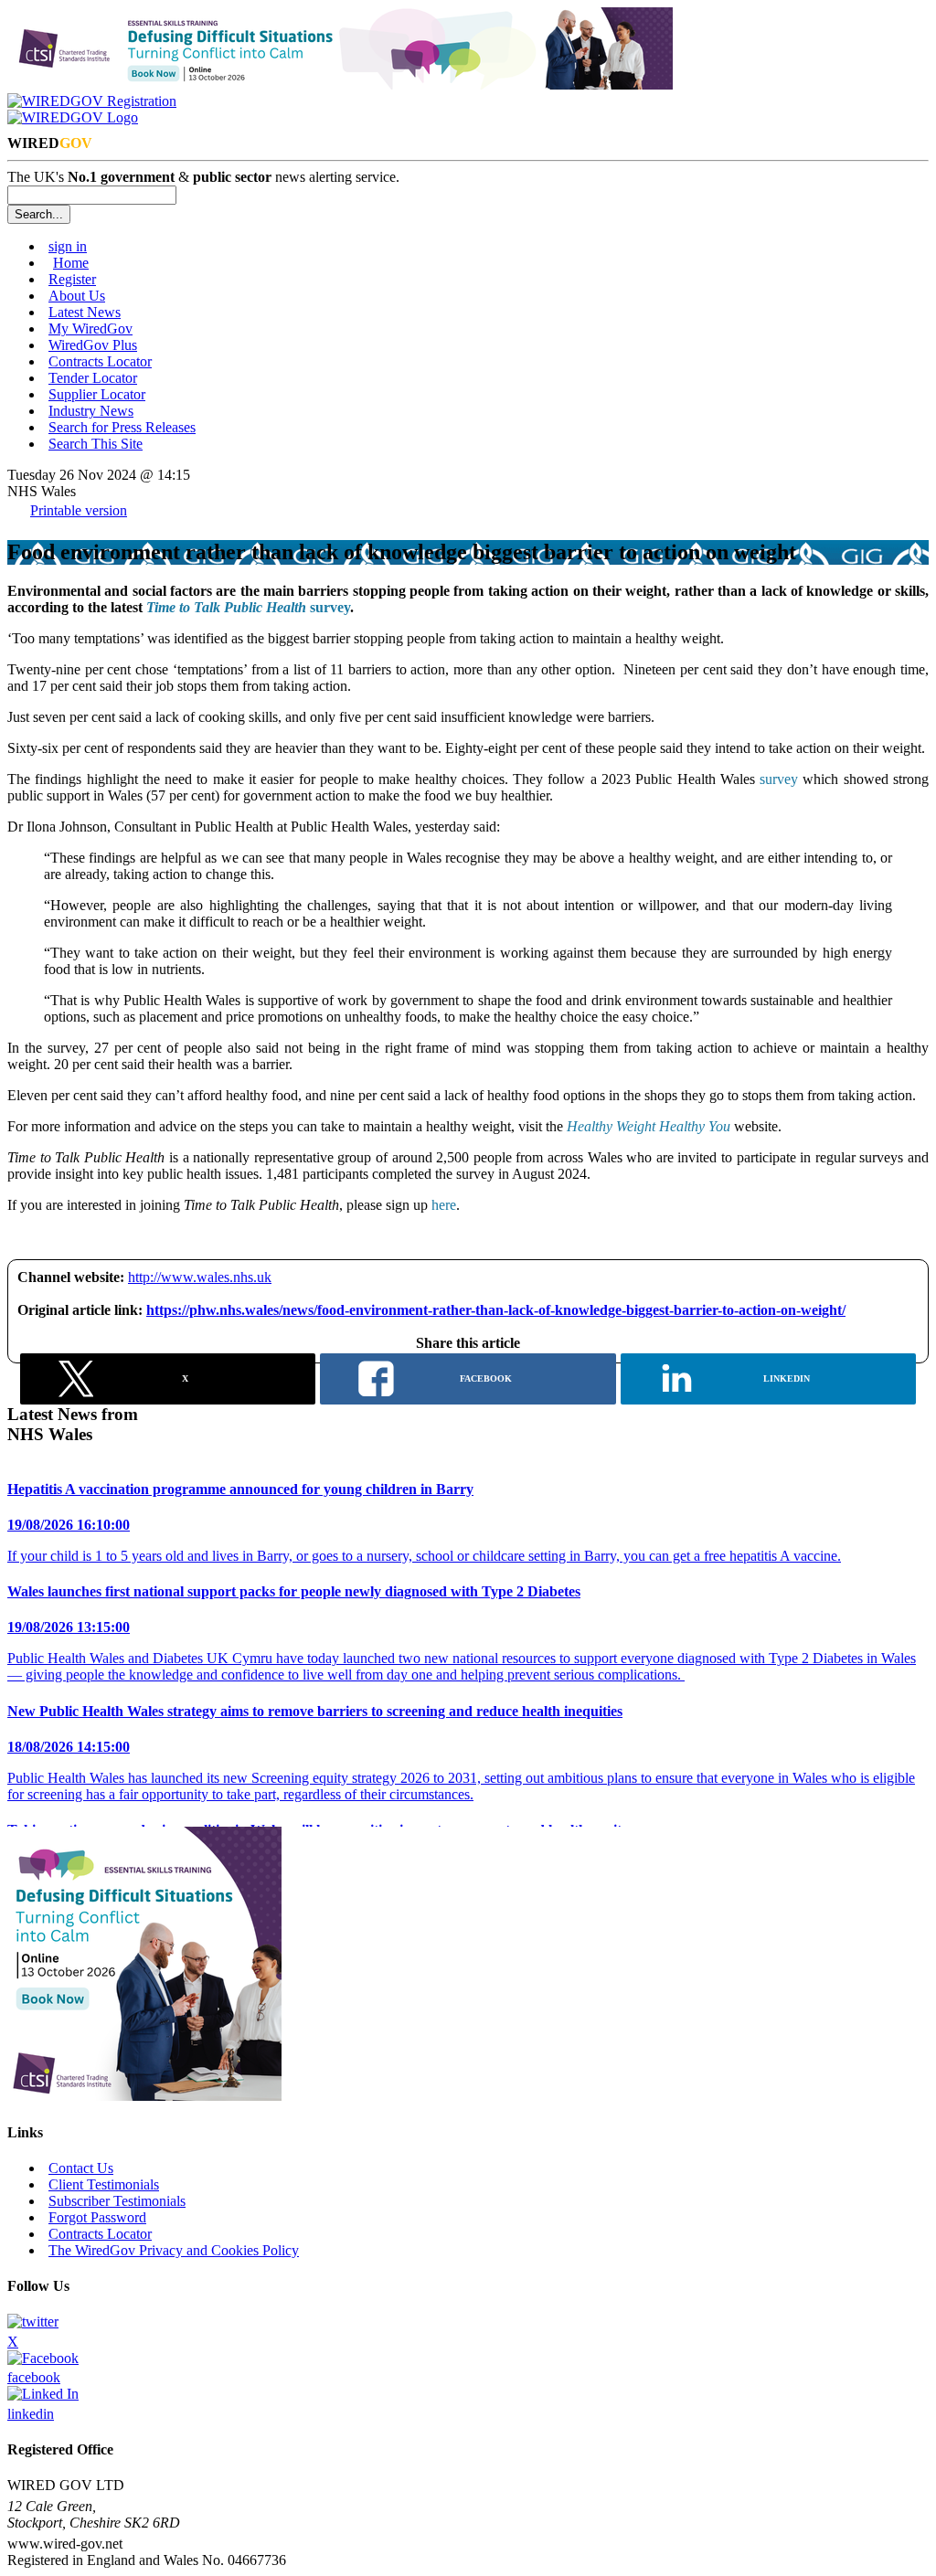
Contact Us (81, 2168)
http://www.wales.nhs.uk (200, 1277)
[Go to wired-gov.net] (73, 117)
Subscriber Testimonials (117, 2201)
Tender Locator (93, 378)
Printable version (79, 510)
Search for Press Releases (122, 427)
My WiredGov (90, 329)
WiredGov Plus (93, 345)
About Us (77, 296)
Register (72, 279)
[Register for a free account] (92, 101)
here (444, 1205)
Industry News (91, 411)
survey (248, 607)
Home (71, 263)
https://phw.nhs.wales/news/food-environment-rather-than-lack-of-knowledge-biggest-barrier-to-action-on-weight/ (496, 1310)
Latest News (85, 312)
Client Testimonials (104, 2184)
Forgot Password (97, 2217)
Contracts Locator (100, 361)
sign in (68, 246)
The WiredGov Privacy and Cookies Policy (174, 2250)
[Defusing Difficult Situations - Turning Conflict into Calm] (340, 85)
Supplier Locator (97, 394)
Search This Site (96, 444)
